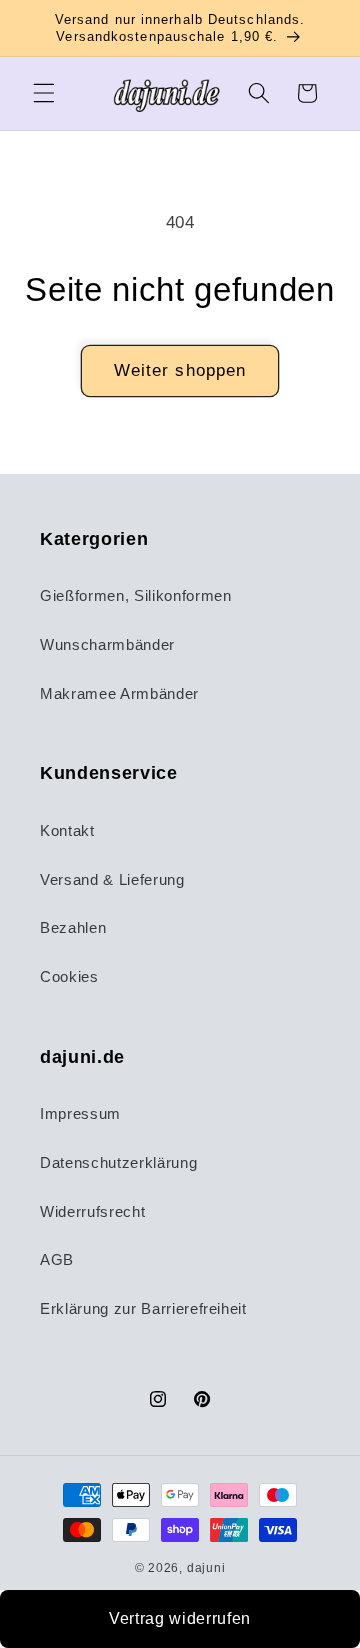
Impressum (80, 1113)
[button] (44, 93)
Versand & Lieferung (112, 879)
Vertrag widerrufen (180, 1618)
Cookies (69, 976)
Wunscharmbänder (107, 644)
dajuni (206, 1568)
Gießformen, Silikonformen (136, 595)
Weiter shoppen (180, 370)
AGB (57, 1259)
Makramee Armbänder (119, 693)
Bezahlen (73, 927)
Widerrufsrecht (92, 1211)
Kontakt (67, 830)
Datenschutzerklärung (118, 1162)
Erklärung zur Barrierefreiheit (143, 1308)
